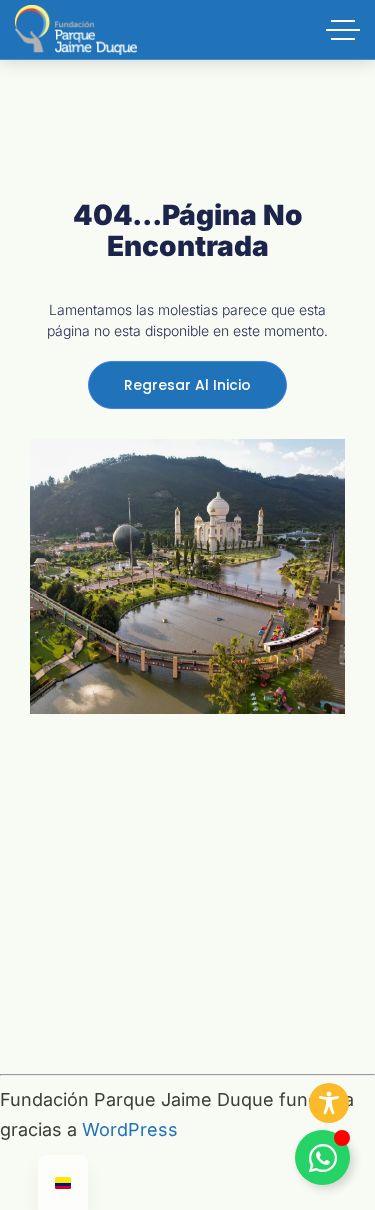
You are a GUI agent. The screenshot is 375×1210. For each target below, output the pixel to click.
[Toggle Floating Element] (322, 1157)
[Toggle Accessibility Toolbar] (329, 1103)
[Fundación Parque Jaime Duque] (76, 30)
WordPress (130, 1129)
